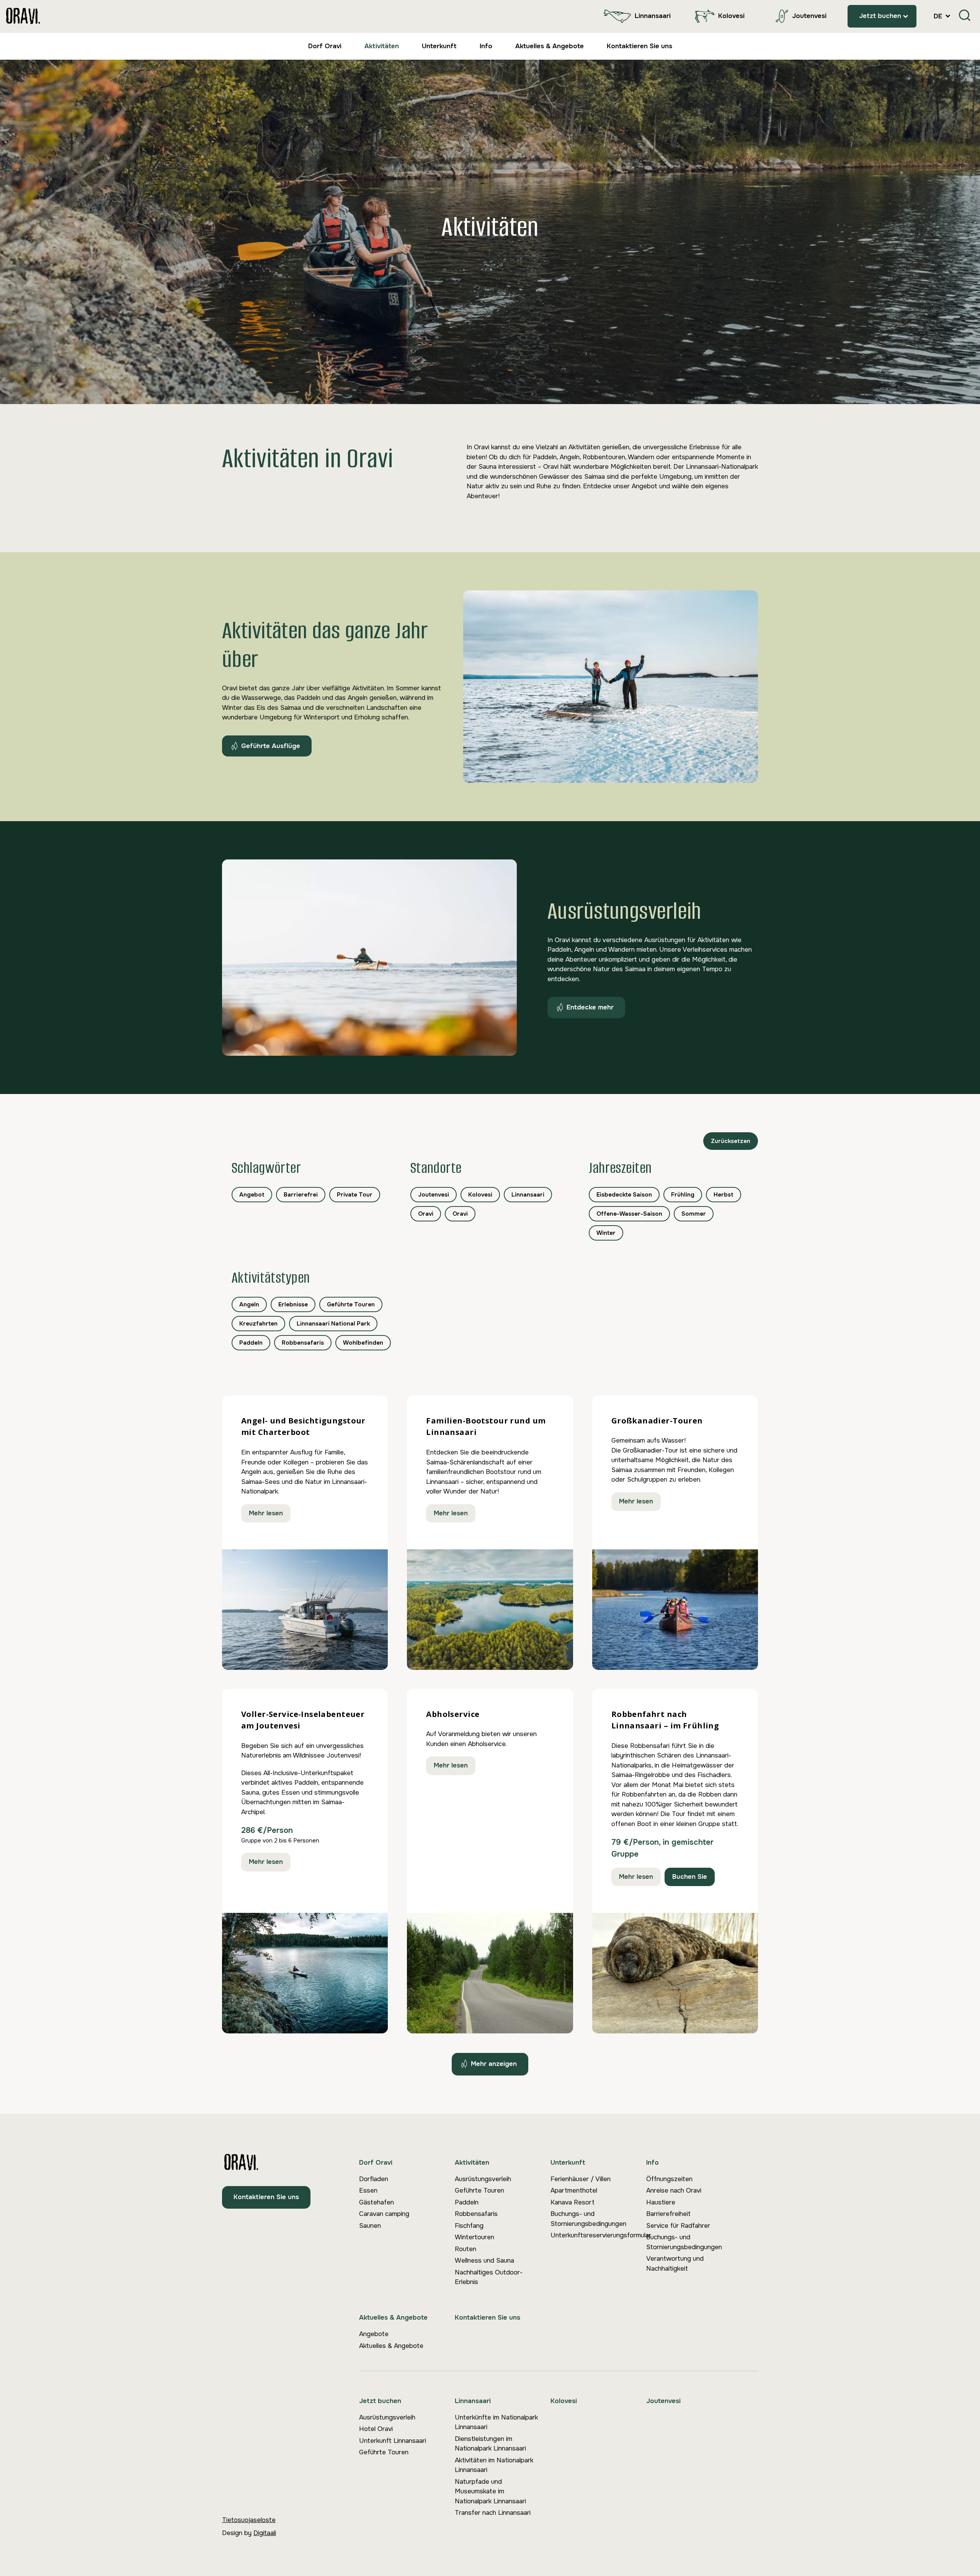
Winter (606, 1233)
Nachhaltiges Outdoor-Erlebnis (489, 2277)
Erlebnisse (293, 1304)
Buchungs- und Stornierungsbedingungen (588, 2219)
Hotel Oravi (376, 2429)
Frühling (683, 1195)
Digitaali (265, 2533)
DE (939, 16)
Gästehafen (376, 2202)
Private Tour (355, 1195)
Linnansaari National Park (333, 1324)
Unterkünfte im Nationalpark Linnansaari (496, 2422)
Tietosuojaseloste (249, 2520)
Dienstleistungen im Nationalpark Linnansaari (490, 2444)
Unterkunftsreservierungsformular (598, 2235)
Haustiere (661, 2202)
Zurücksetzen (731, 1141)
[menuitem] (635, 16)
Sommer (694, 1214)
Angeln (249, 1304)
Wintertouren (474, 2237)
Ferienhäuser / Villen (581, 2179)
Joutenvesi (809, 16)
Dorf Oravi (325, 46)
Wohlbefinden (363, 1343)
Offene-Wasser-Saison (629, 1214)
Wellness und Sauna (484, 2261)
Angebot (252, 1195)
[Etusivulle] (23, 16)
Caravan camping (384, 2214)
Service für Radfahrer (678, 2226)
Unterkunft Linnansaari (393, 2441)
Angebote (374, 2334)
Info (486, 46)
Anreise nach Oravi (674, 2190)
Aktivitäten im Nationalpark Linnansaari (494, 2465)
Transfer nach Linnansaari (493, 2513)
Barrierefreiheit (668, 2214)
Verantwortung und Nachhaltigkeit (675, 2264)
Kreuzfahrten (258, 1324)
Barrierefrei (301, 1195)
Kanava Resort (572, 2202)
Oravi (426, 1214)
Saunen (370, 2226)
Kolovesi (731, 16)
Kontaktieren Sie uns (639, 46)
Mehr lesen (266, 1513)
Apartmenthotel (574, 2190)
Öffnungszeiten (669, 2179)
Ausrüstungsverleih (483, 2179)
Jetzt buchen (880, 16)
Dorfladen (374, 2179)
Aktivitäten (382, 46)
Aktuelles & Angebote (550, 46)
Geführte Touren (351, 1304)
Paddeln (251, 1343)
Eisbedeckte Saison (624, 1195)
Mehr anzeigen (494, 2064)
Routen (465, 2249)
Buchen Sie (690, 1877)
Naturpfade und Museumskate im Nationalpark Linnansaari (490, 2491)
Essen (368, 2190)
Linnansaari (653, 16)
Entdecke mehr (590, 1007)
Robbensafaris (303, 1343)
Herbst (724, 1195)
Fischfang (469, 2226)
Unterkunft (439, 46)
